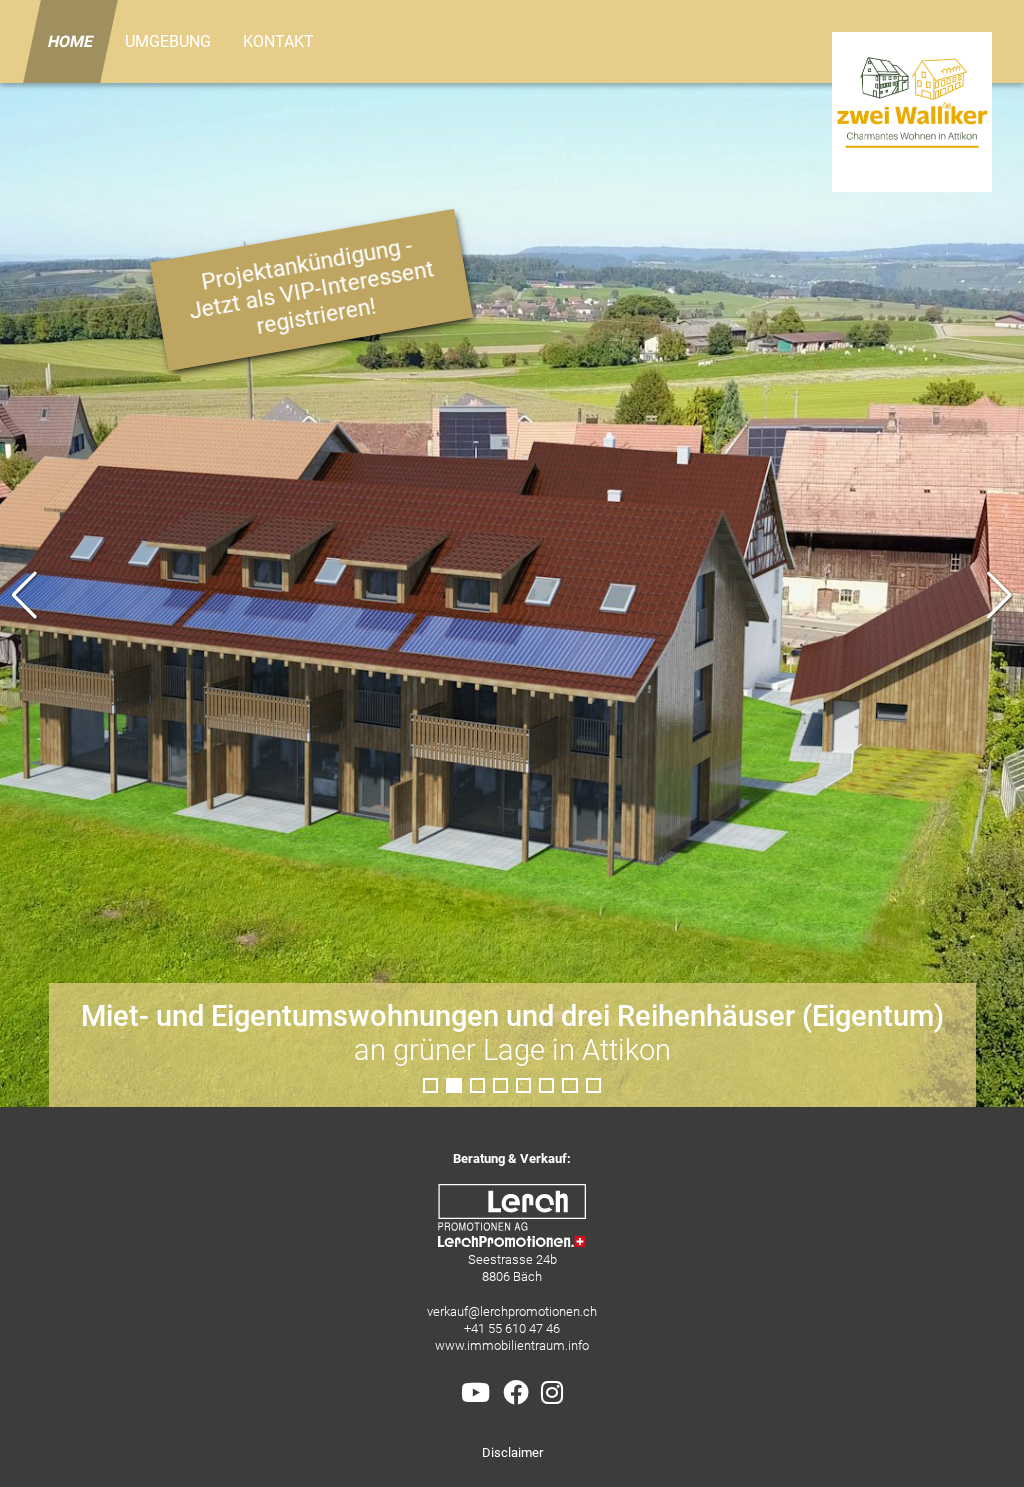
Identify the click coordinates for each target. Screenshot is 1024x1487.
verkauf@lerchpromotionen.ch (512, 1311)
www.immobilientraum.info (512, 1345)
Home (70, 41)
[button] (999, 595)
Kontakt (278, 41)
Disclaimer (512, 1452)
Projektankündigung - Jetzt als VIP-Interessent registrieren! (311, 286)
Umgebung (168, 41)
